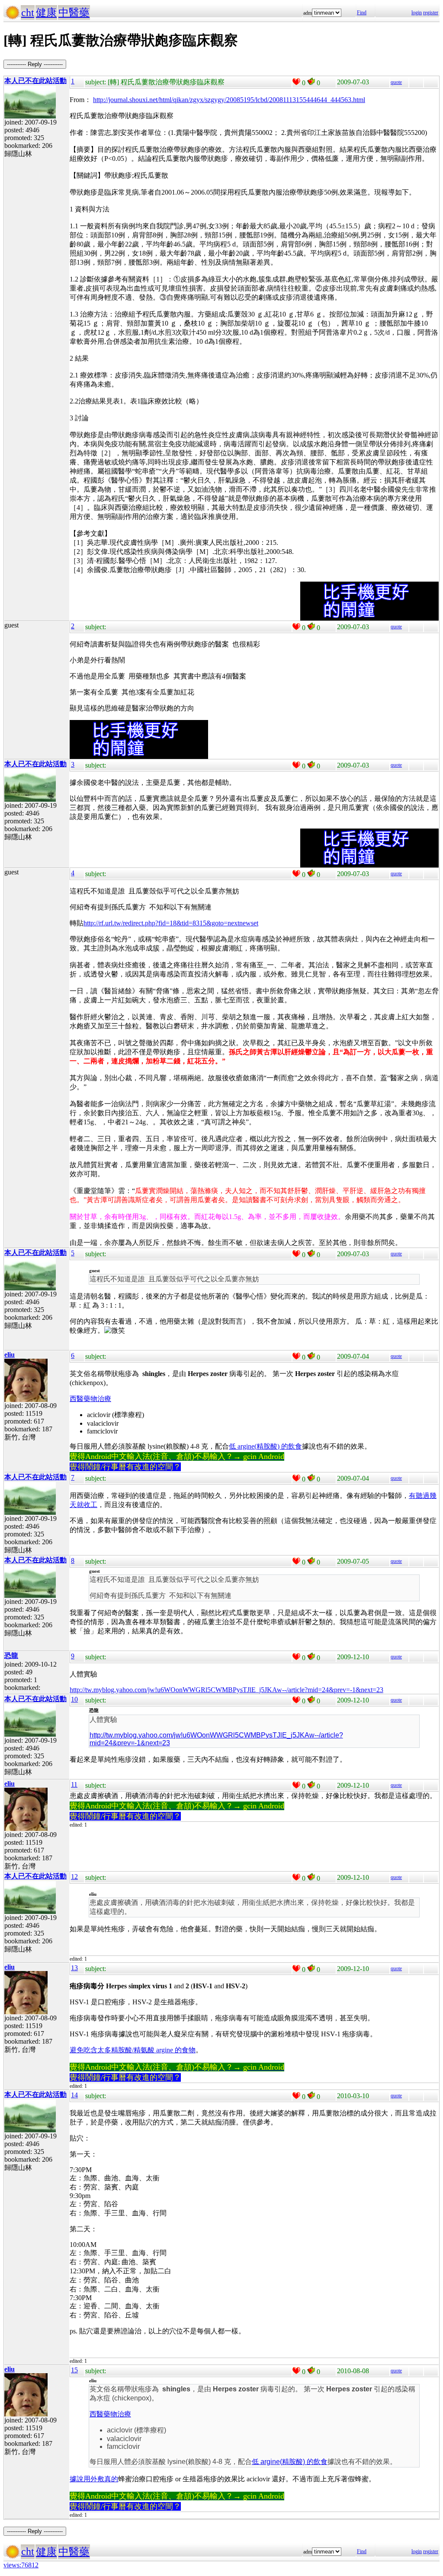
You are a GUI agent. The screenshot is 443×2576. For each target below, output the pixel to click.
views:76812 (21, 2565)
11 (74, 1784)
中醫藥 (74, 13)
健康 (46, 13)
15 (74, 2370)
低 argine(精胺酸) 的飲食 (265, 1446)
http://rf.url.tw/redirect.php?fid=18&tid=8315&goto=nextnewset (171, 923)
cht (28, 13)
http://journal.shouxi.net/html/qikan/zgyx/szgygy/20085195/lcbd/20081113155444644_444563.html (229, 100)
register (431, 13)
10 (74, 1699)
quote (396, 82)
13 (74, 1968)
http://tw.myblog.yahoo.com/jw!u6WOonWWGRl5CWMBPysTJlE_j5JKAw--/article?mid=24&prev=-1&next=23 (226, 1690)
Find (362, 13)
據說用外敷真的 (94, 2479)
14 (74, 2095)
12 (74, 1877)
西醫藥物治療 (90, 1399)
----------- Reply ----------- (35, 64)
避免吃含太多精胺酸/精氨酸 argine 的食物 (133, 2050)
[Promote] (296, 82)
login (417, 13)
